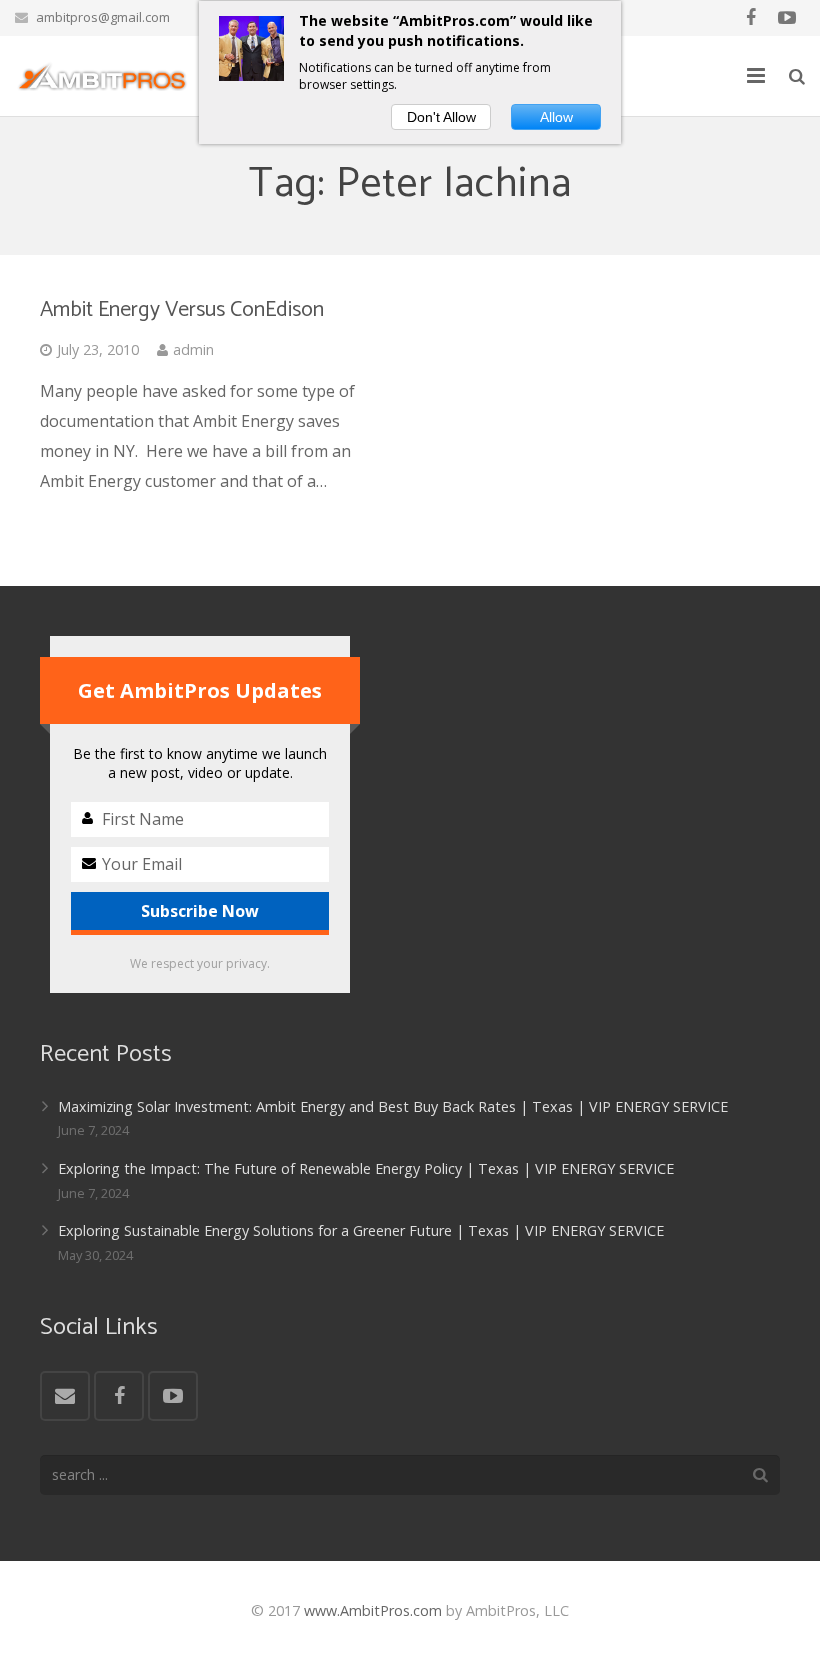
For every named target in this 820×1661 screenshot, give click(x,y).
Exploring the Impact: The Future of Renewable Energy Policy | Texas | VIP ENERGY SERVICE (366, 1168)
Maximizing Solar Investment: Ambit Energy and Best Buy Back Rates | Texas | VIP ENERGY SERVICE (393, 1106)
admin (193, 349)
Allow (556, 117)
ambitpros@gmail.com (103, 17)
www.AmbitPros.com (373, 1610)
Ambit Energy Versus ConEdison (182, 310)
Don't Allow (441, 117)
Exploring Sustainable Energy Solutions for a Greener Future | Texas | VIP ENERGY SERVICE (361, 1230)
